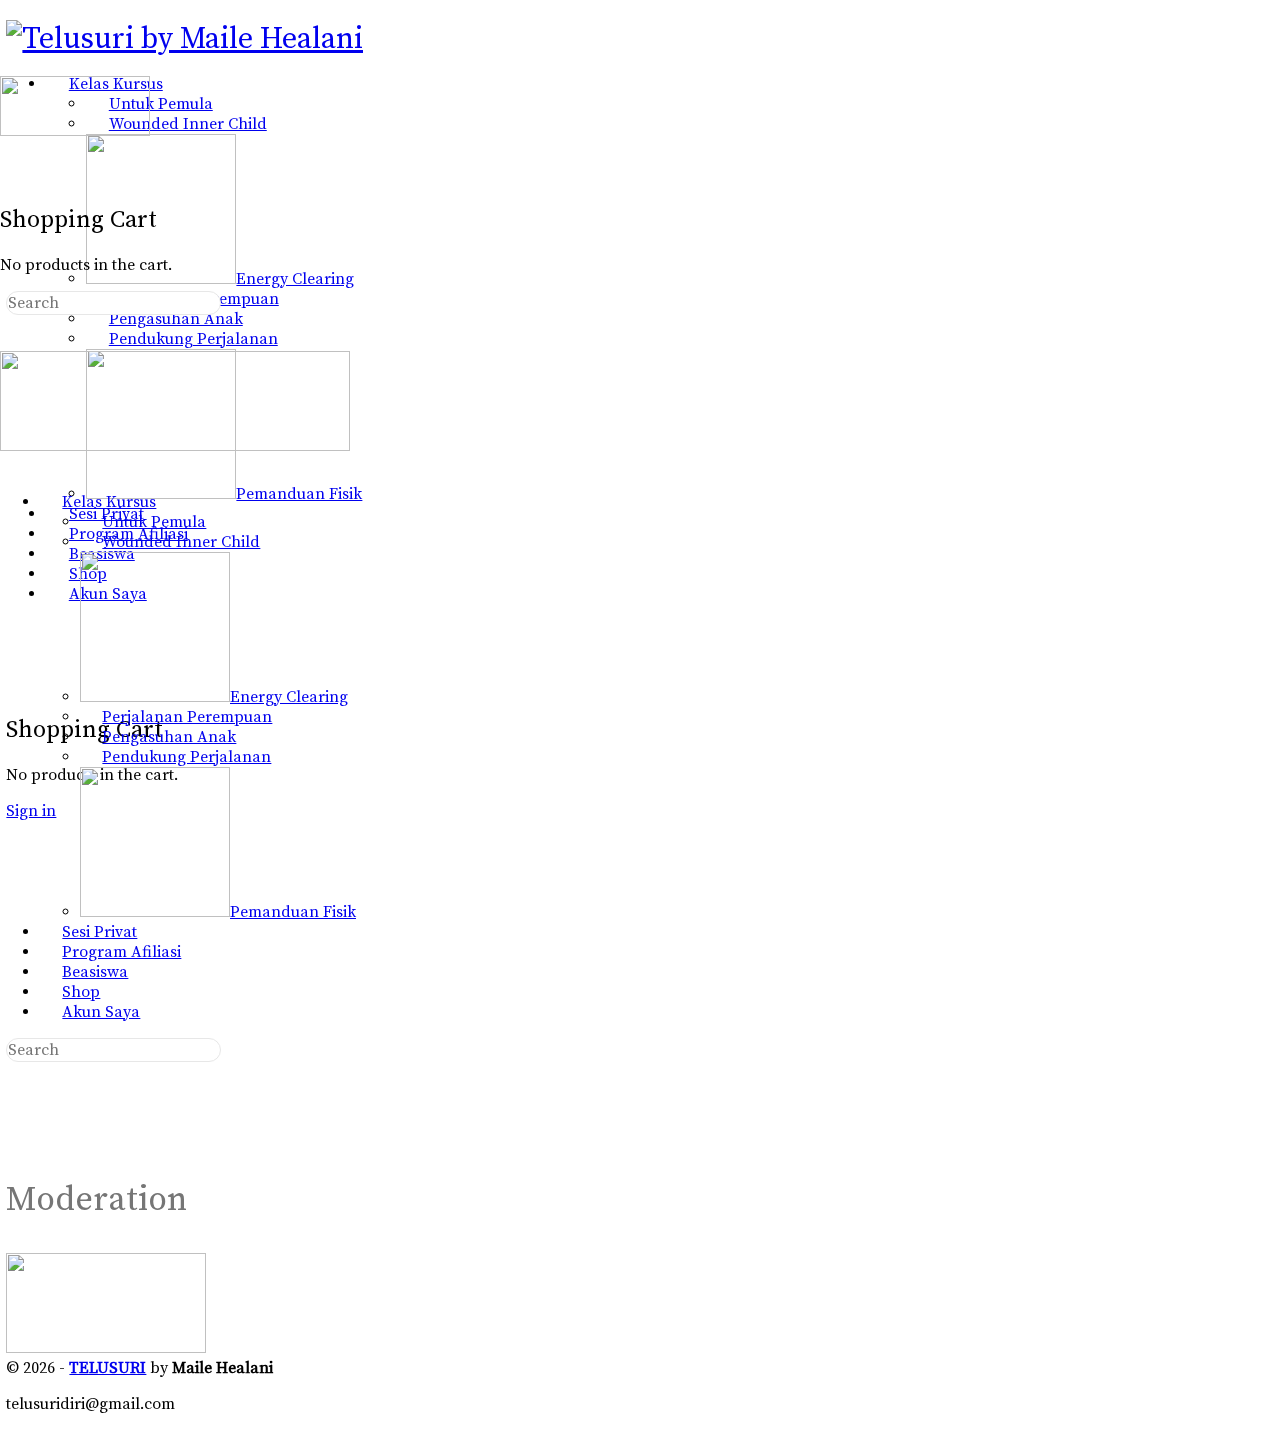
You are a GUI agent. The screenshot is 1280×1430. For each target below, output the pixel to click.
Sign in (31, 811)
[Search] (17, 666)
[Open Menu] (11, 67)
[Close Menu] (11, 466)
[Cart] (17, 686)
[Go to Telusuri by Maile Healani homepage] (184, 39)
